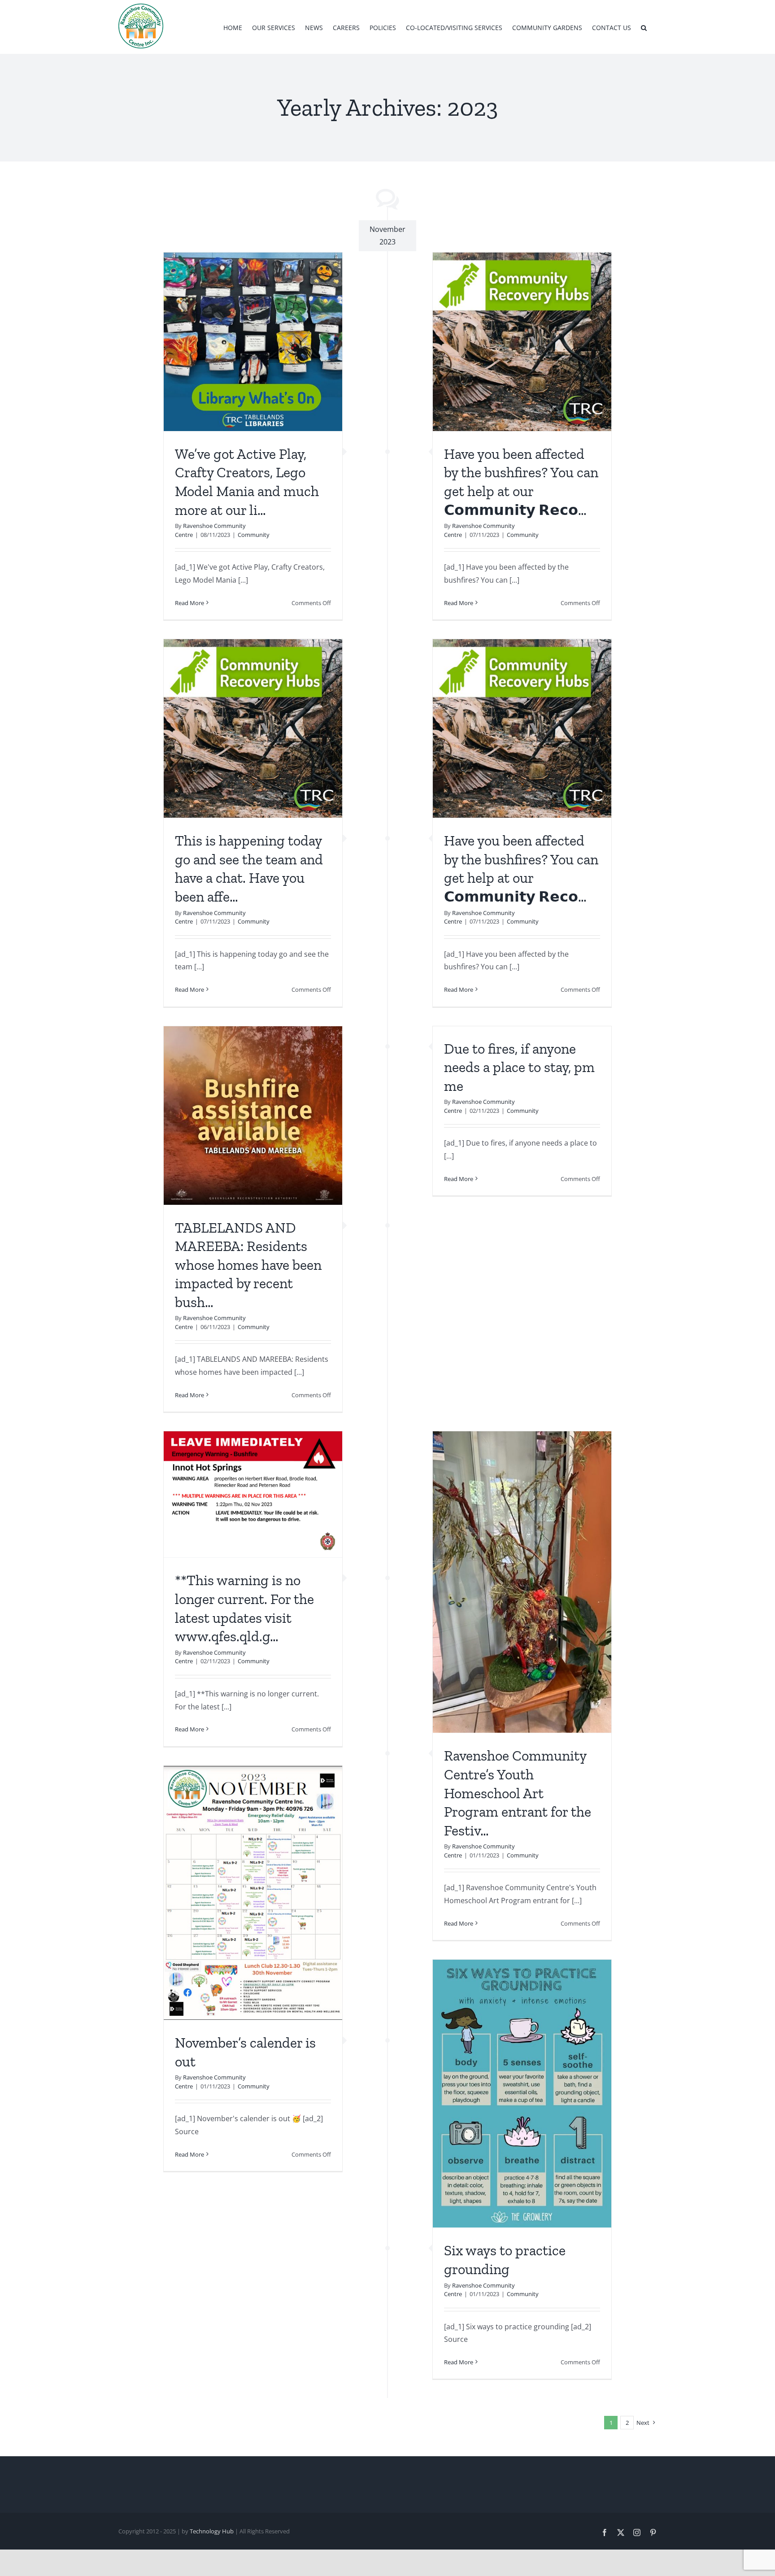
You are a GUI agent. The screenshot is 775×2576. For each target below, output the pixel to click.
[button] (644, 27)
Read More (189, 603)
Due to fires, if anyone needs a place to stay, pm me (519, 1067)
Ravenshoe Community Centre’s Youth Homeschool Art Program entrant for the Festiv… (518, 1793)
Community (254, 535)
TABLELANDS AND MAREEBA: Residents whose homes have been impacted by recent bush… (248, 1265)
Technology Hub (212, 2531)
